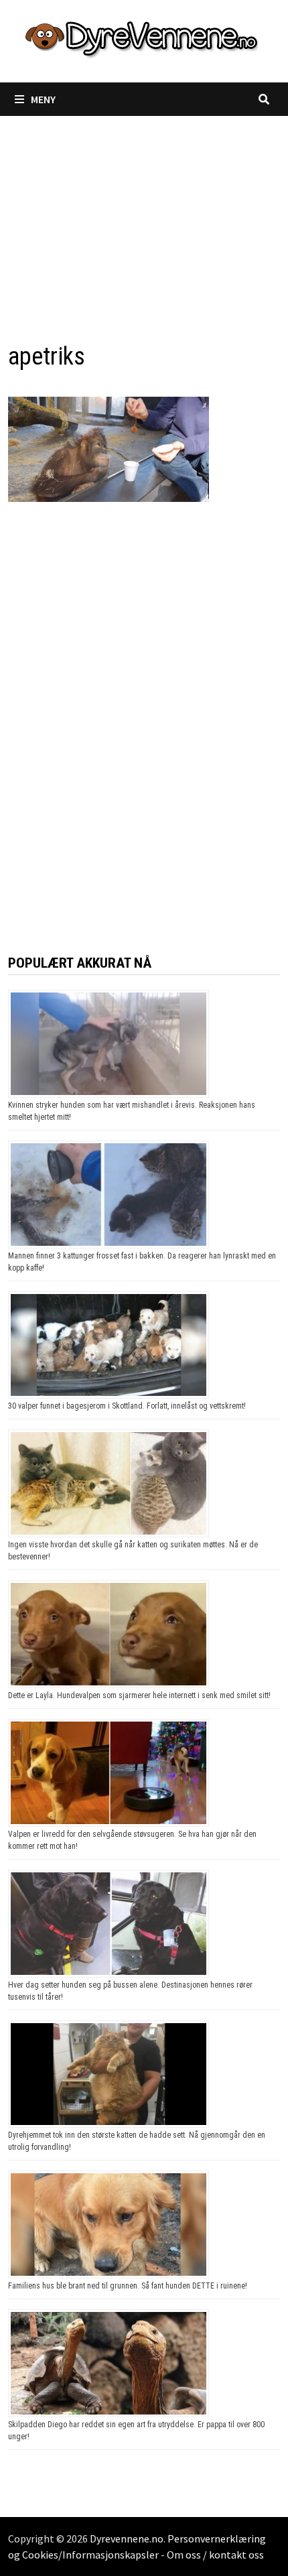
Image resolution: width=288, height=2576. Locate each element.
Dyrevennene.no (127, 2538)
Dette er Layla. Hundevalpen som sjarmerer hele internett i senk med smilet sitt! (139, 1695)
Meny (43, 99)
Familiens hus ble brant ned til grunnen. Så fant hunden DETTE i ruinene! (128, 2286)
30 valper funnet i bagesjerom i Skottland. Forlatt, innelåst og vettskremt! (127, 1406)
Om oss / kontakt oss (215, 2555)
